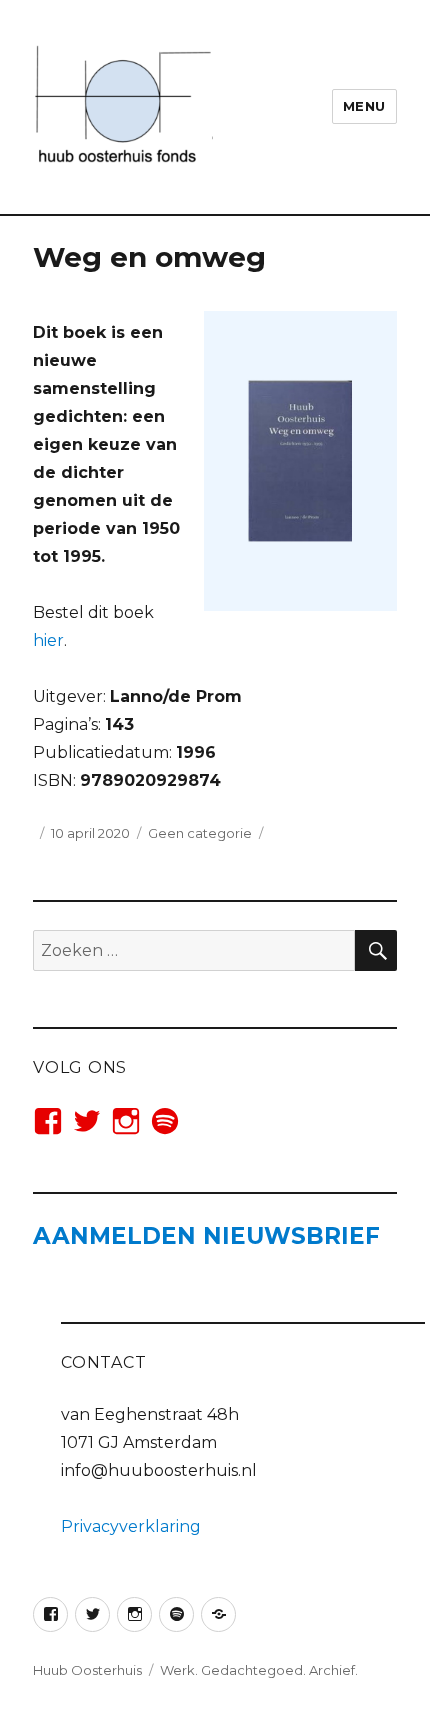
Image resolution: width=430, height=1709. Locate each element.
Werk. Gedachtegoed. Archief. (259, 1670)
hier (48, 640)
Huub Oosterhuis (87, 1670)
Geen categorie (200, 833)
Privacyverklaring (131, 1526)
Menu (364, 106)
